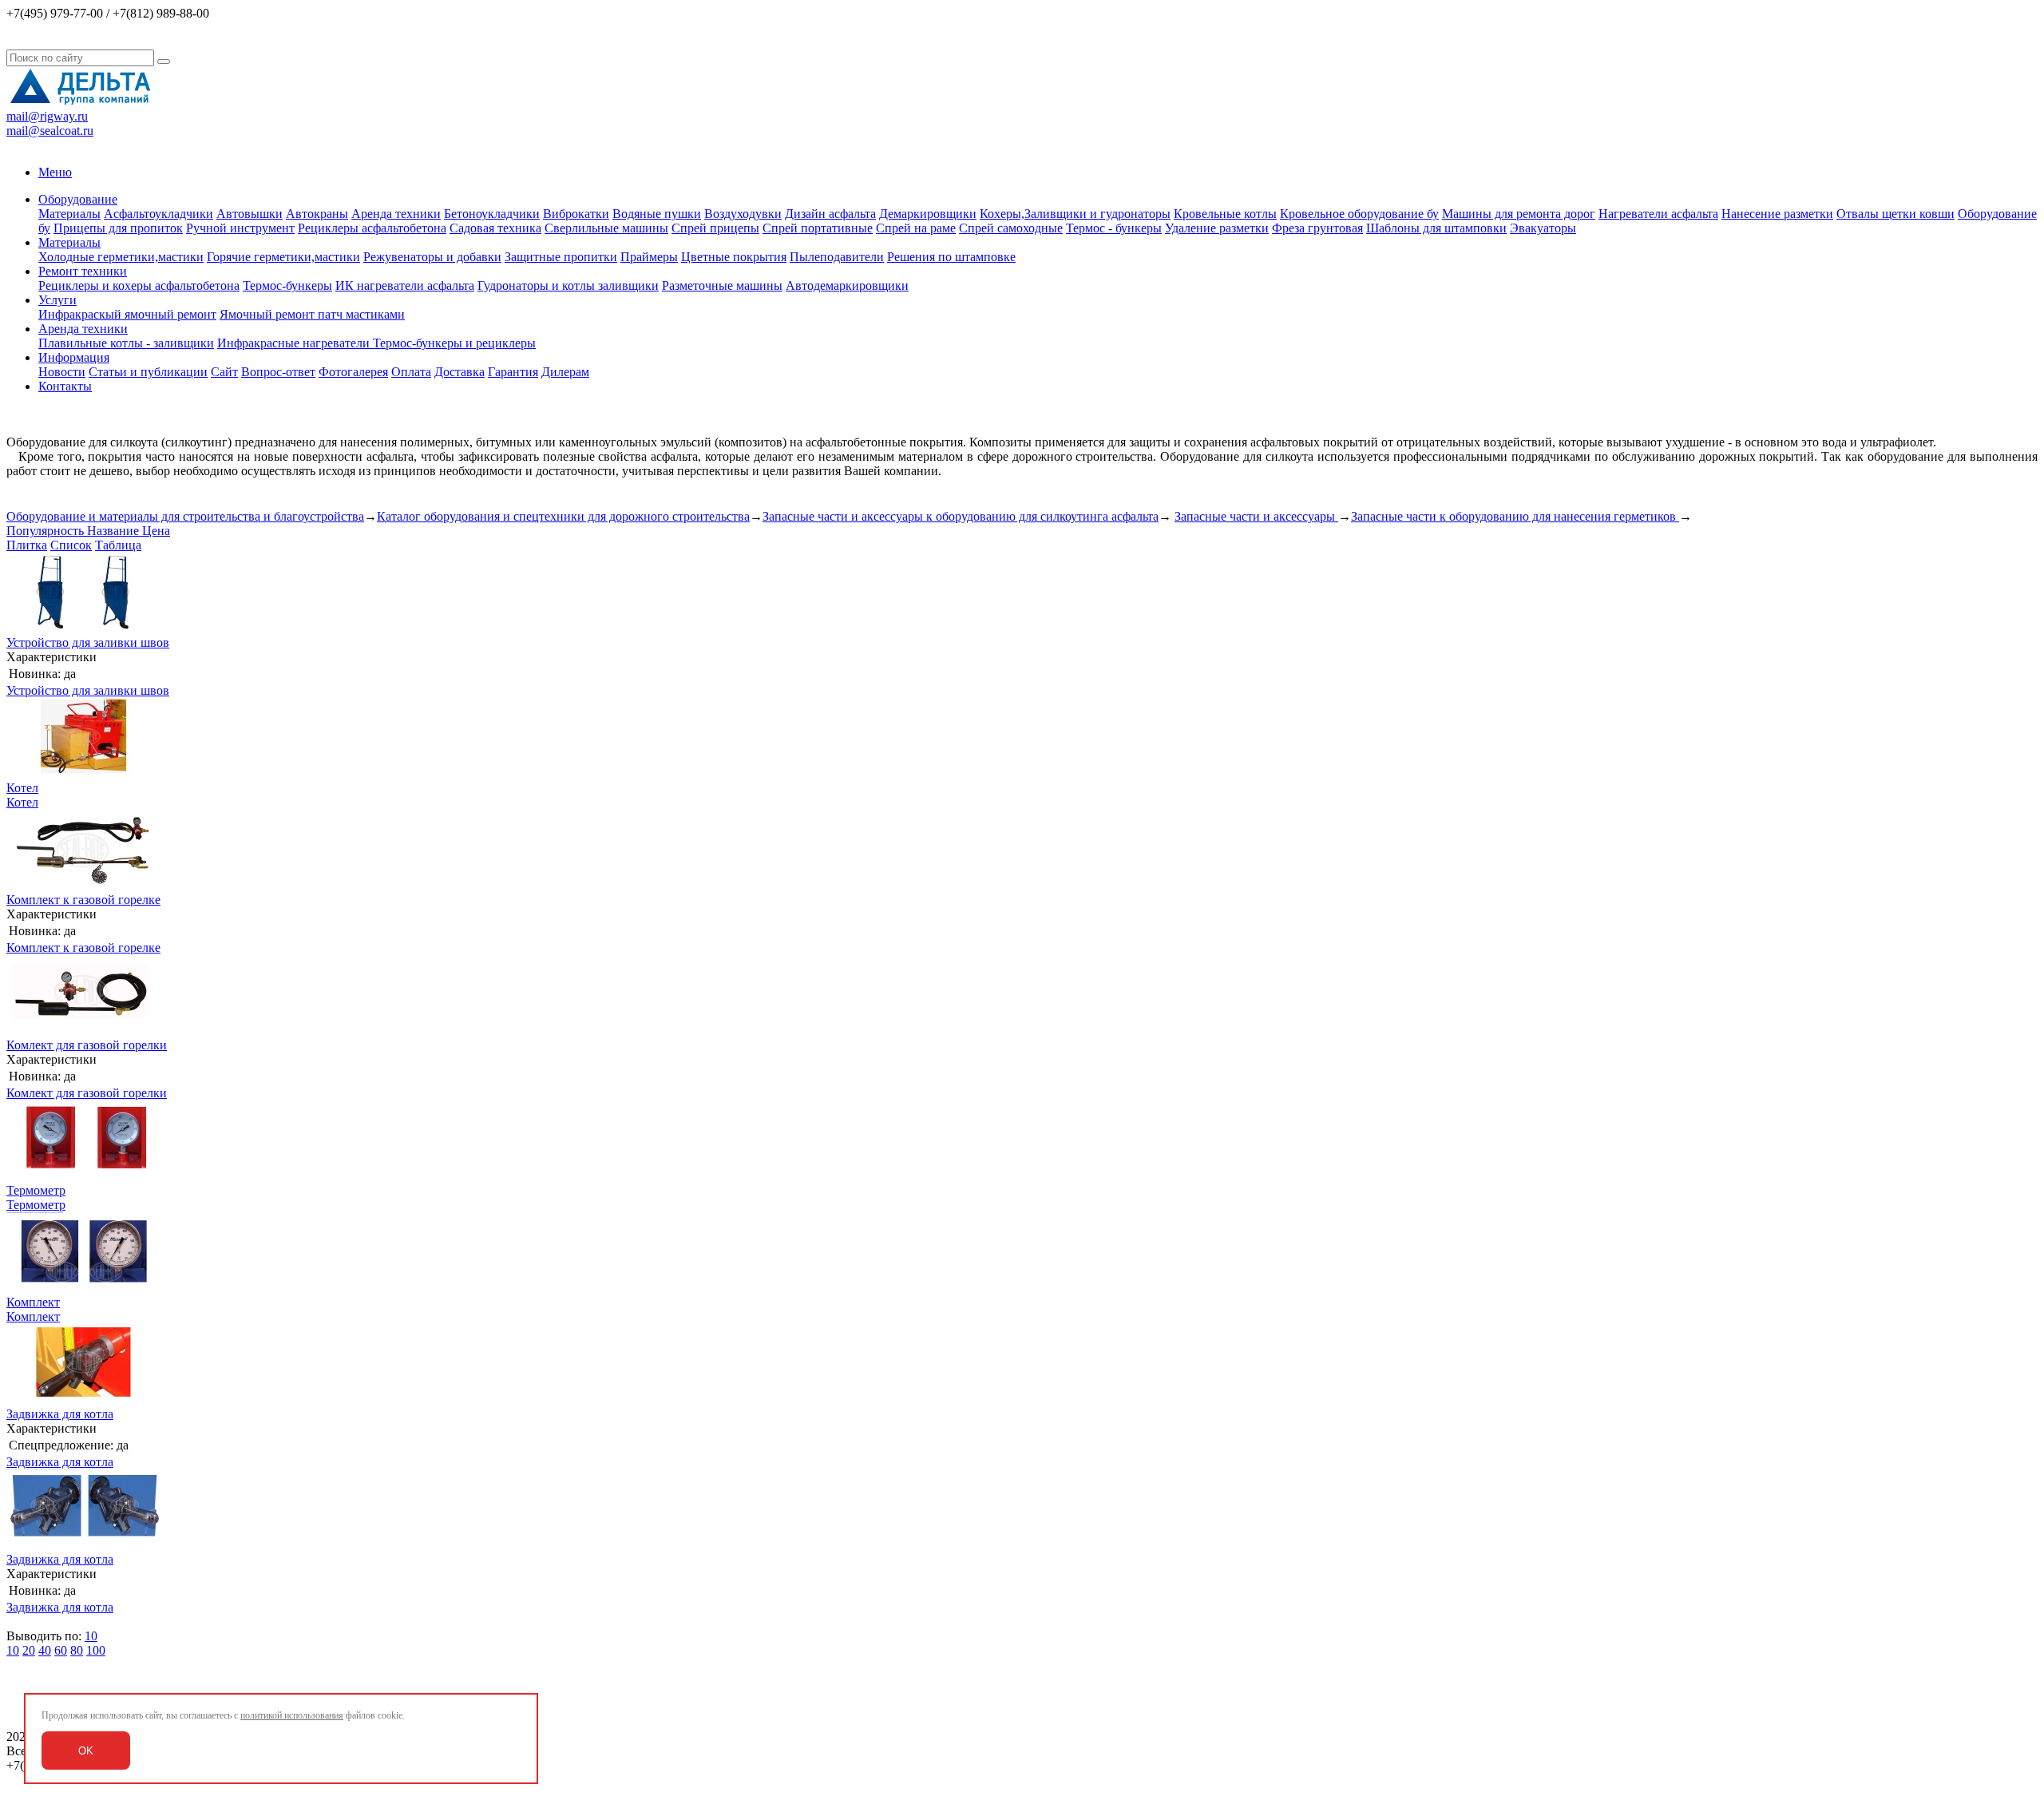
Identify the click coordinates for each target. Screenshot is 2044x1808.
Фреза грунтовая (1317, 228)
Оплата (411, 372)
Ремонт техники (83, 271)
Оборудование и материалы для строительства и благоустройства (185, 516)
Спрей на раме (916, 228)
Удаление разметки (1217, 228)
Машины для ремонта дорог (1519, 214)
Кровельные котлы (1225, 214)
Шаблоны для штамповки (1436, 228)
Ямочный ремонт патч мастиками (312, 314)
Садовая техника (495, 228)
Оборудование (78, 199)
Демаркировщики (928, 214)
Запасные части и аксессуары (1256, 516)
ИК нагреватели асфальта (405, 285)
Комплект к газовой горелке (83, 900)
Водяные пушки (657, 214)
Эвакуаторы (1543, 228)
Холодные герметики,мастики (121, 257)
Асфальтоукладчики (158, 214)
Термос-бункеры (287, 285)
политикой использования (292, 1715)
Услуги (57, 300)
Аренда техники (396, 214)
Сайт (224, 372)
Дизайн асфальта (830, 214)
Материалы (69, 214)
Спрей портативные (818, 228)
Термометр (36, 1190)
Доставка (460, 372)
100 (96, 1650)
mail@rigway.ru (47, 116)
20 (29, 1650)
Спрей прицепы (715, 228)
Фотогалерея (353, 372)
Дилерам (565, 372)
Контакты (65, 386)
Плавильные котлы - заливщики (126, 343)
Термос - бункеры (1114, 228)
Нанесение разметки (1777, 214)
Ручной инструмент (240, 228)
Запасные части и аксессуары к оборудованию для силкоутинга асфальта (961, 516)
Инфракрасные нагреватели (295, 343)
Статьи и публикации (148, 372)
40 (45, 1650)
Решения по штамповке (951, 257)
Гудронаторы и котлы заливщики (568, 285)
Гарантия (513, 372)
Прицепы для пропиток (118, 228)
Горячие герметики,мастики (283, 257)
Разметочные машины (722, 285)
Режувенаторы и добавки (432, 257)
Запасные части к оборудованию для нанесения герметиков (1515, 516)
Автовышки (250, 214)
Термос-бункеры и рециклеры (454, 343)
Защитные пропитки (561, 257)
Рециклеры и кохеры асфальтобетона (139, 285)
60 (61, 1650)
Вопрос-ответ (278, 372)
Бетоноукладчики (492, 214)
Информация (74, 357)
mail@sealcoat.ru (50, 131)
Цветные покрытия (734, 257)
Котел (22, 788)
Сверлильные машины (606, 228)
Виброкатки (576, 214)
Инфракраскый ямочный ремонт (127, 314)
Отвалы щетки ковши (1895, 214)
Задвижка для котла (60, 1414)
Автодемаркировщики (847, 285)
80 (77, 1650)
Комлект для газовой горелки (87, 1045)
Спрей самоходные (1011, 228)
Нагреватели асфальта (1658, 214)
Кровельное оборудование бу (1359, 214)
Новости (62, 372)
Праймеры (649, 257)
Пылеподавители (837, 257)
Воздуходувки (743, 214)
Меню (55, 172)
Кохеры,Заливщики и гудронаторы (1075, 214)
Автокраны (317, 214)
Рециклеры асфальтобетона (372, 228)
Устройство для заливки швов (88, 642)
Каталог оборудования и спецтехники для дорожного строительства (563, 516)
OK (86, 1751)
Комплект (33, 1302)
